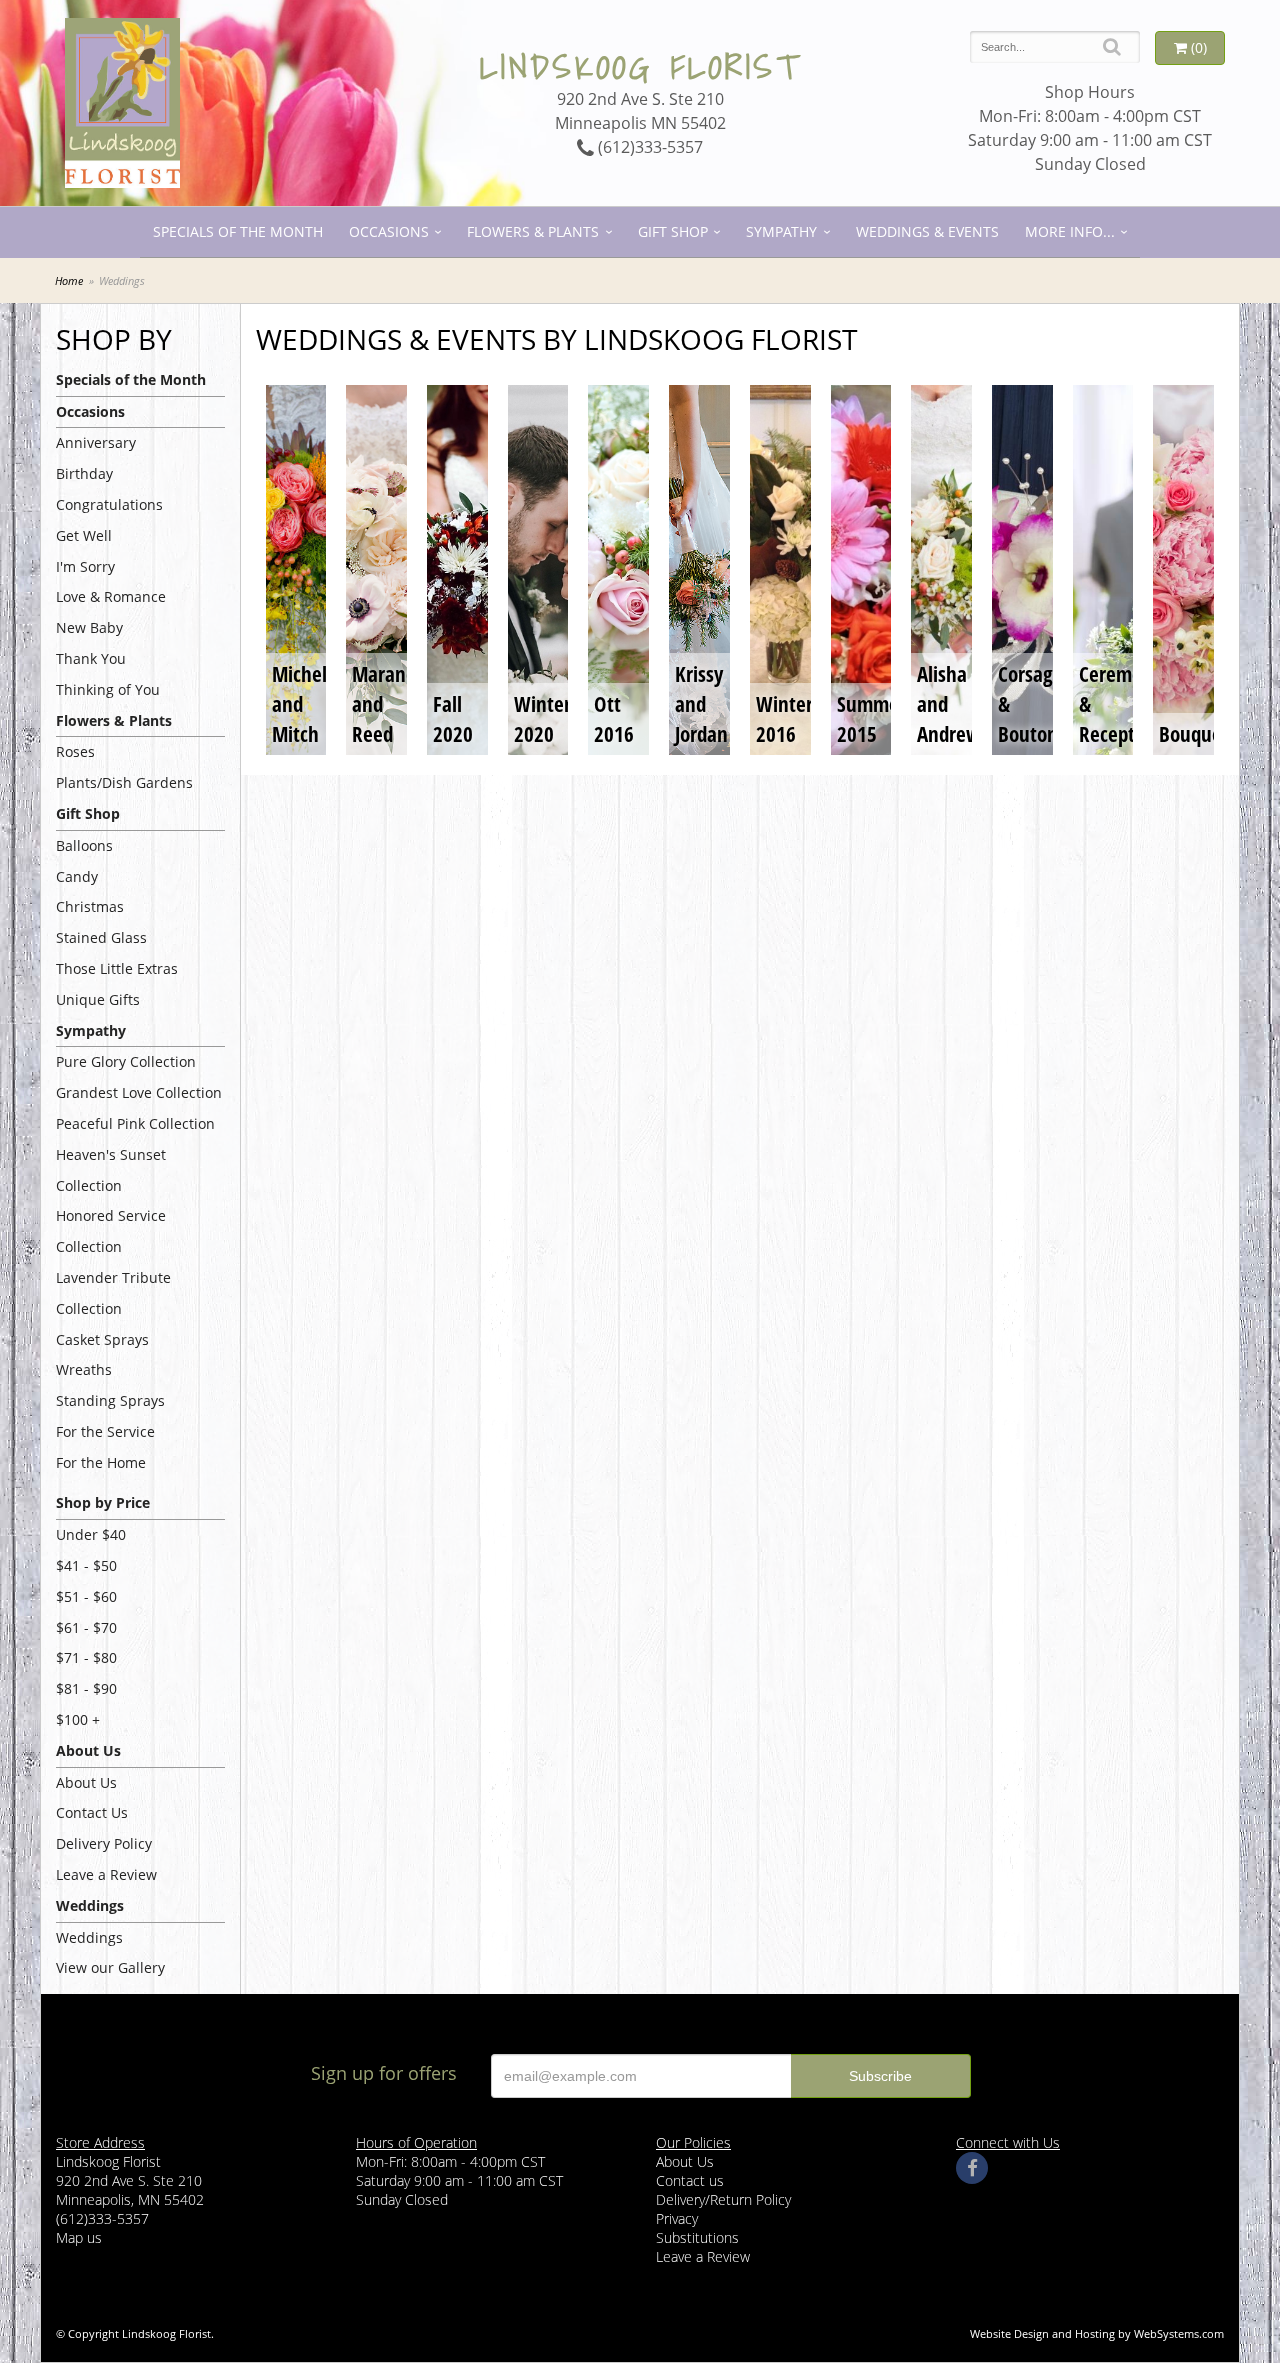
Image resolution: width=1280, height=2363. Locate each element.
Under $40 (91, 1534)
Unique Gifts (98, 999)
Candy (77, 876)
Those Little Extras (117, 968)
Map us (79, 2237)
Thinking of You (108, 689)
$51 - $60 (86, 1596)
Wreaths (84, 1369)
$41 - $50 (86, 1565)
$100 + (78, 1719)
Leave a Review (106, 1874)
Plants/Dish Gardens (124, 782)
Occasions (389, 231)
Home (69, 280)
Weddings (89, 1937)
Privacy (677, 2218)
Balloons (84, 845)
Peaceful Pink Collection (135, 1123)
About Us (86, 1782)
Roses (75, 751)
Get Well (84, 535)
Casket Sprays (102, 1339)
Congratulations (109, 504)
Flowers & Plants (533, 231)
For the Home (101, 1462)
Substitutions (697, 2237)
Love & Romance (111, 596)
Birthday (84, 473)
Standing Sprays (110, 1400)
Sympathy (781, 231)
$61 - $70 (86, 1627)
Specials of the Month (238, 231)
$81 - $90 (86, 1688)
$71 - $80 (86, 1657)
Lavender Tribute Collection (113, 1293)
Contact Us (92, 1812)
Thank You (91, 658)
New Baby (89, 627)
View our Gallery (110, 1967)
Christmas (90, 906)
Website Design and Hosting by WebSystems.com (1097, 2333)
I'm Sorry (85, 566)
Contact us (690, 2180)
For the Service (105, 1431)
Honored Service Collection (111, 1231)
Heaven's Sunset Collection (111, 1170)
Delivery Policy (104, 1843)
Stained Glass (101, 937)
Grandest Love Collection (139, 1092)
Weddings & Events (927, 231)
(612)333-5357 (648, 147)
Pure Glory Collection (126, 1061)
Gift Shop (673, 231)
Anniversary (96, 442)
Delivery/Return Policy (723, 2199)
